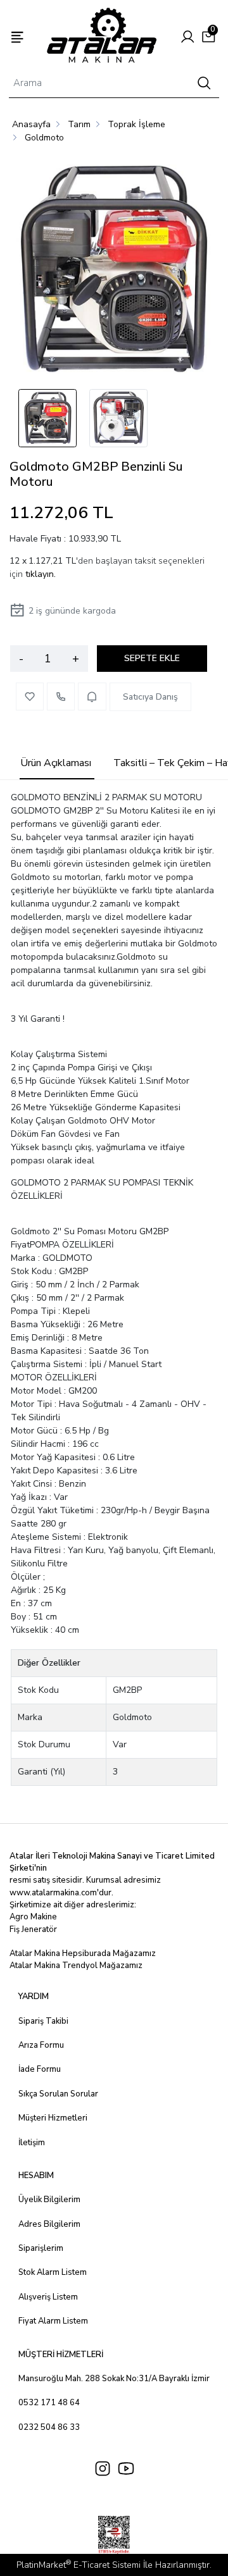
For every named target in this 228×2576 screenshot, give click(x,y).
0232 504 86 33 (49, 2427)
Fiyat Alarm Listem (53, 2321)
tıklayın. (41, 574)
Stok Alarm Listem (53, 2272)
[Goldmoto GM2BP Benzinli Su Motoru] (114, 271)
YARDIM (34, 1997)
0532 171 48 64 (49, 2403)
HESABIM (36, 2176)
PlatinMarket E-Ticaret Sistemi (79, 2565)
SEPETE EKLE (152, 658)
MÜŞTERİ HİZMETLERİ (61, 2355)
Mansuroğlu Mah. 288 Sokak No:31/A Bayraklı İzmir (114, 2379)
